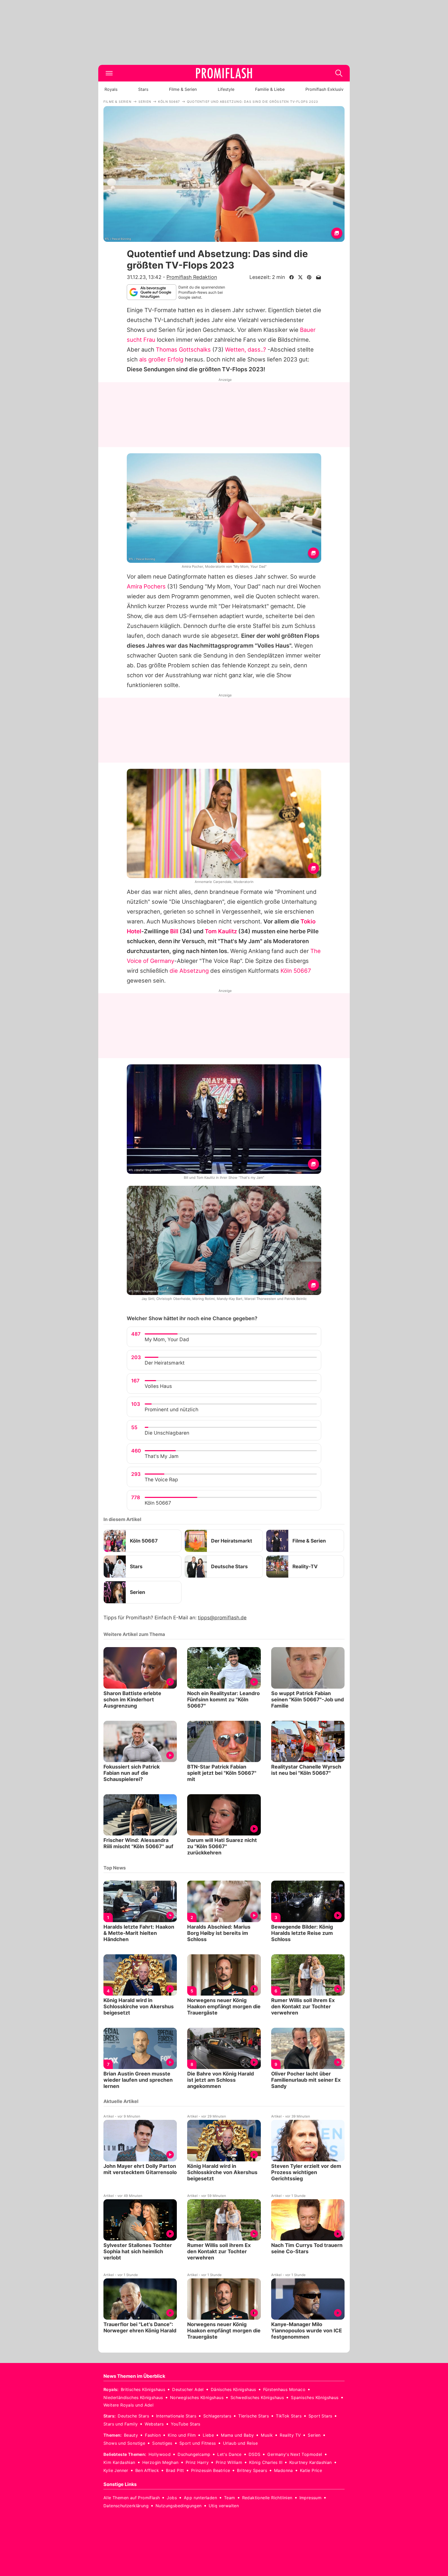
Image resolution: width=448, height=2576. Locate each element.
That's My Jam (162, 1456)
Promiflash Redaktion (192, 277)
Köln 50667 (296, 971)
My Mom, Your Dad (167, 1340)
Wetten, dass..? (246, 350)
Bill (174, 931)
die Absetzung (189, 971)
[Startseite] (224, 73)
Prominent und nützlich (171, 1410)
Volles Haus (158, 1386)
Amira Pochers (146, 586)
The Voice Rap (161, 1480)
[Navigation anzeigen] (109, 73)
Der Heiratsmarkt (165, 1363)
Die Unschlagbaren (167, 1433)
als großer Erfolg (161, 359)
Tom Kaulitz (221, 931)
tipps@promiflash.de (222, 1618)
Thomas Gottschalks (183, 350)
